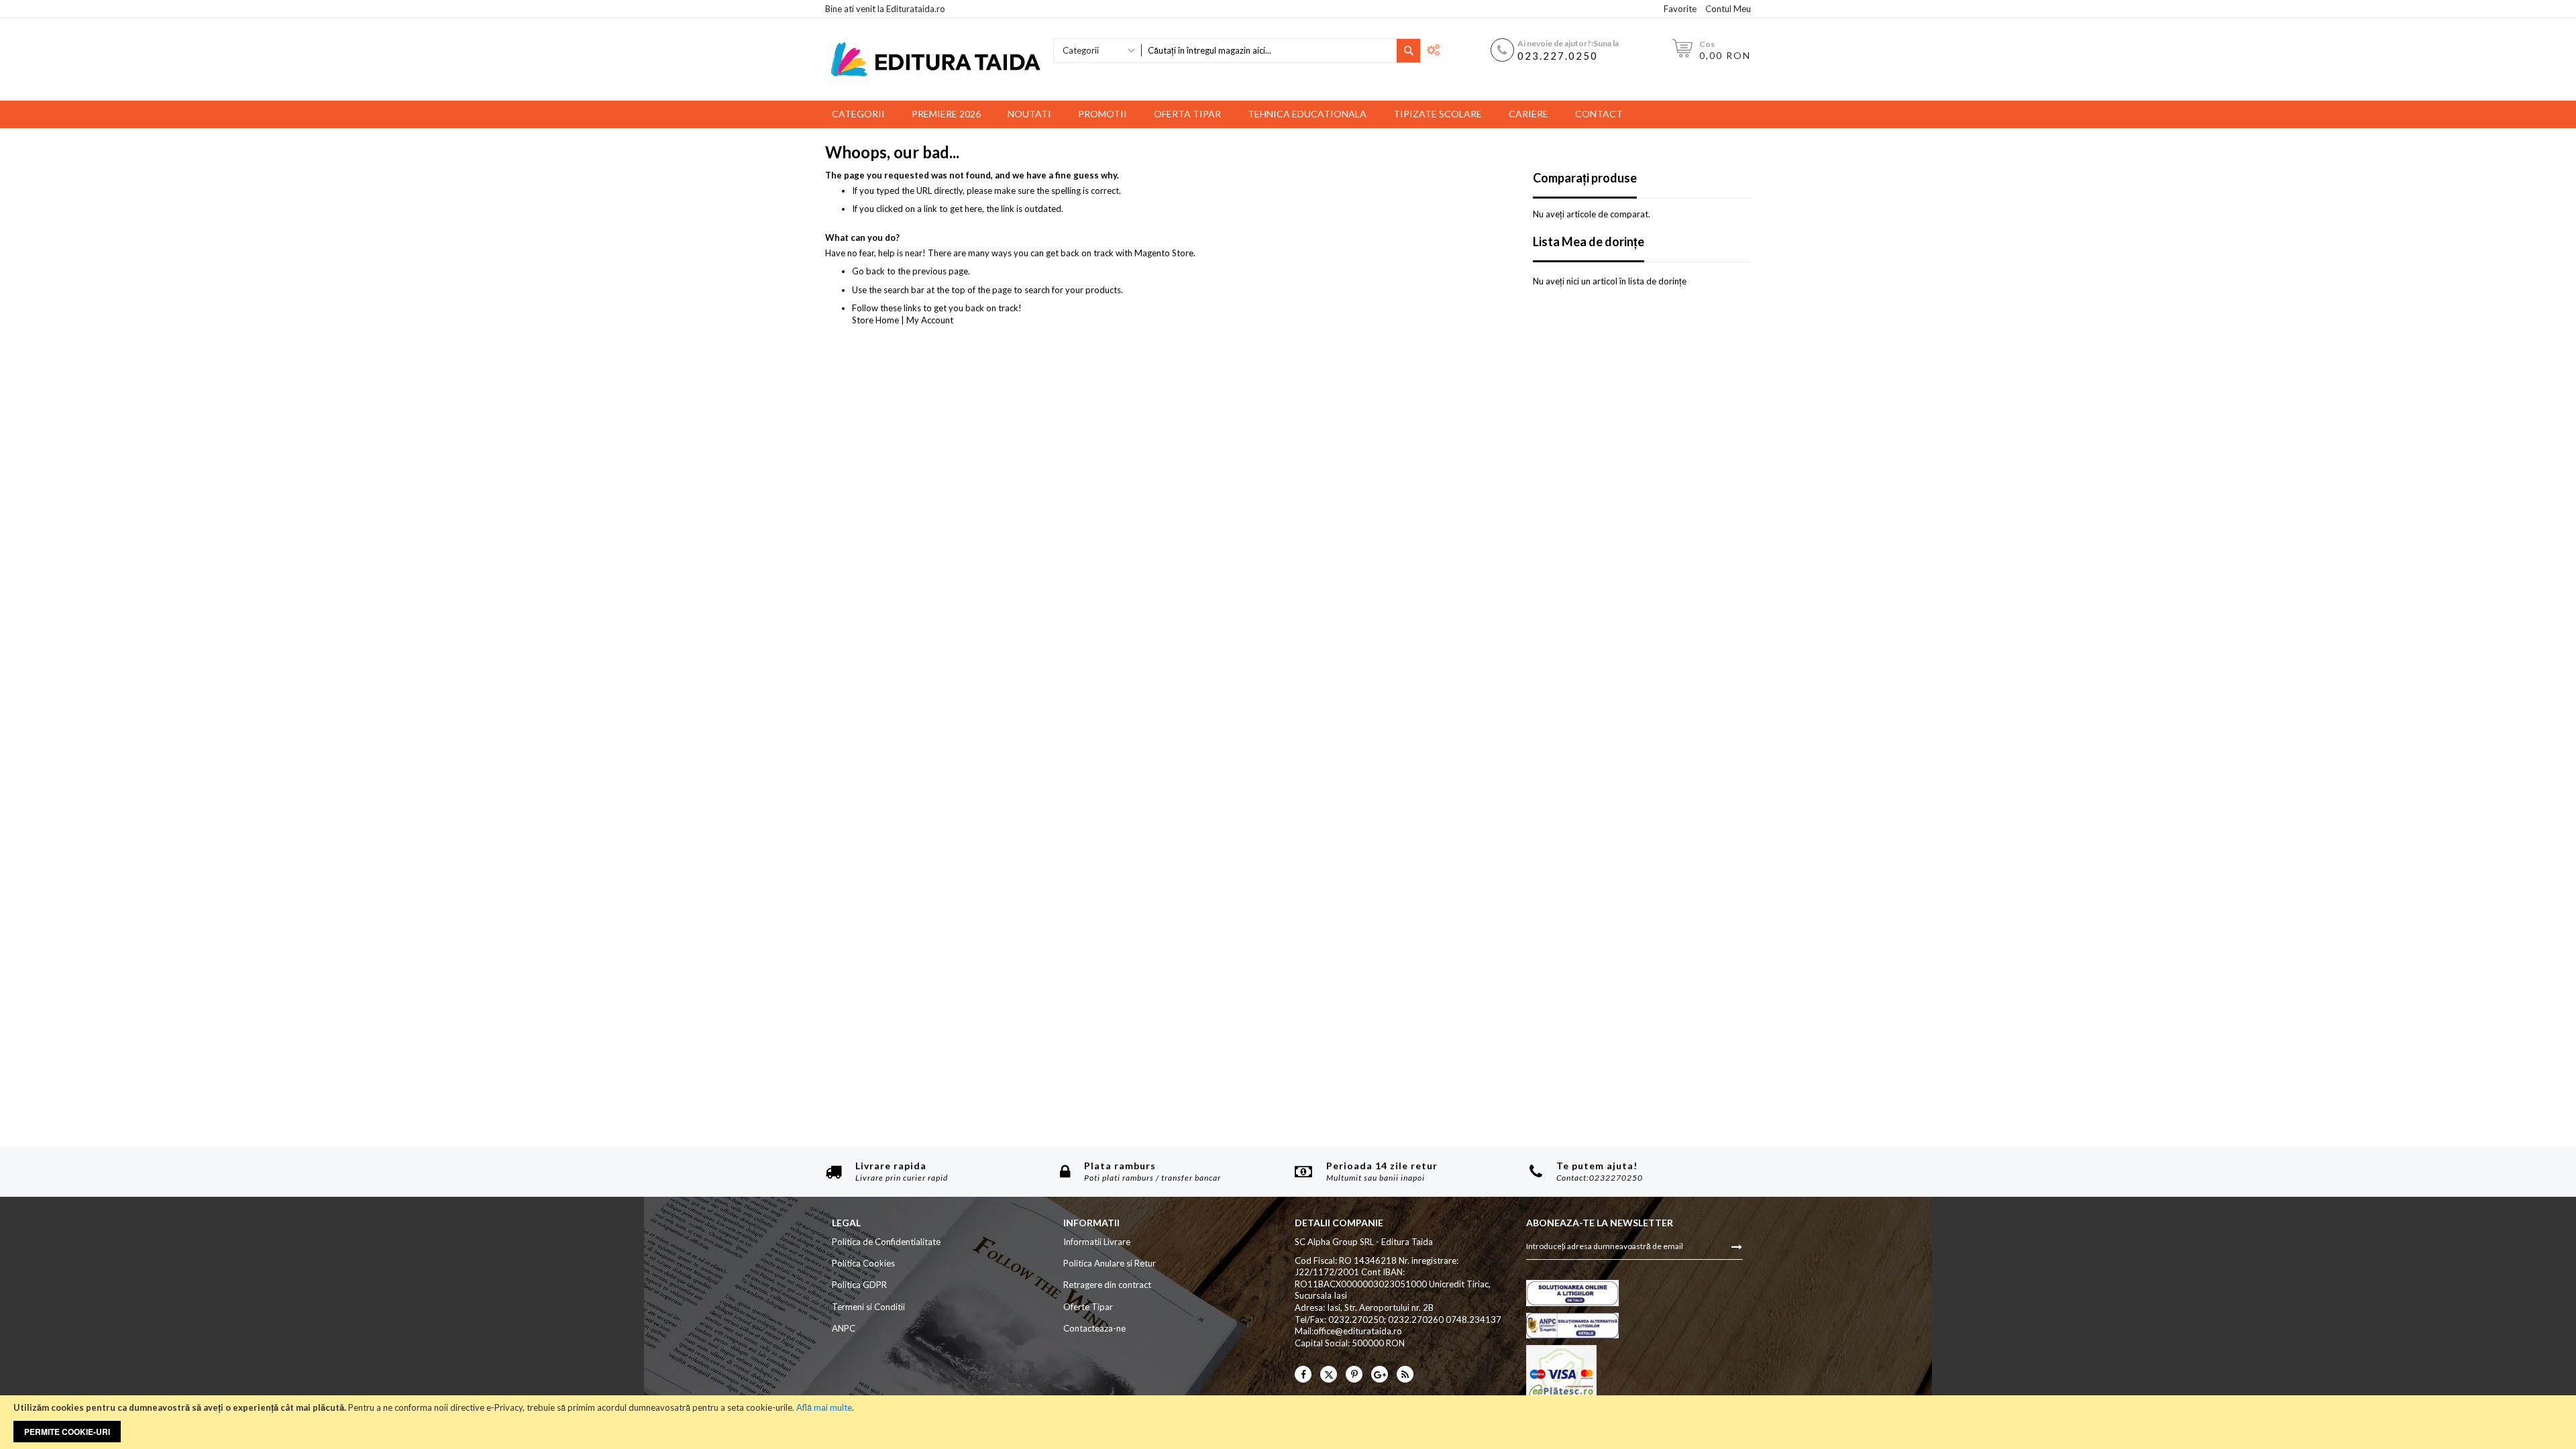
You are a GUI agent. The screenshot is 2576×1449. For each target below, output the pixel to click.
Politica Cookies (863, 1263)
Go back (868, 271)
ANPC (844, 1328)
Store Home (875, 320)
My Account (930, 320)
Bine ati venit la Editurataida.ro (885, 9)
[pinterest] (1354, 1374)
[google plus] (1380, 1374)
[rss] (1405, 1374)
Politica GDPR (859, 1285)
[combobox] (1269, 51)
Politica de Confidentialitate (886, 1242)
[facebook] (1303, 1374)
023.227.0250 (1558, 56)
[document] (1288, 1422)
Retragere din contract (1107, 1285)
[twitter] (1329, 1374)
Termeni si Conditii (868, 1307)
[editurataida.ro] (936, 59)
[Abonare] (1737, 1246)
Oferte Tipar (1088, 1307)
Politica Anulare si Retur (1110, 1263)
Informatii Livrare (1097, 1242)
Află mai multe (824, 1407)
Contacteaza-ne (1094, 1328)
